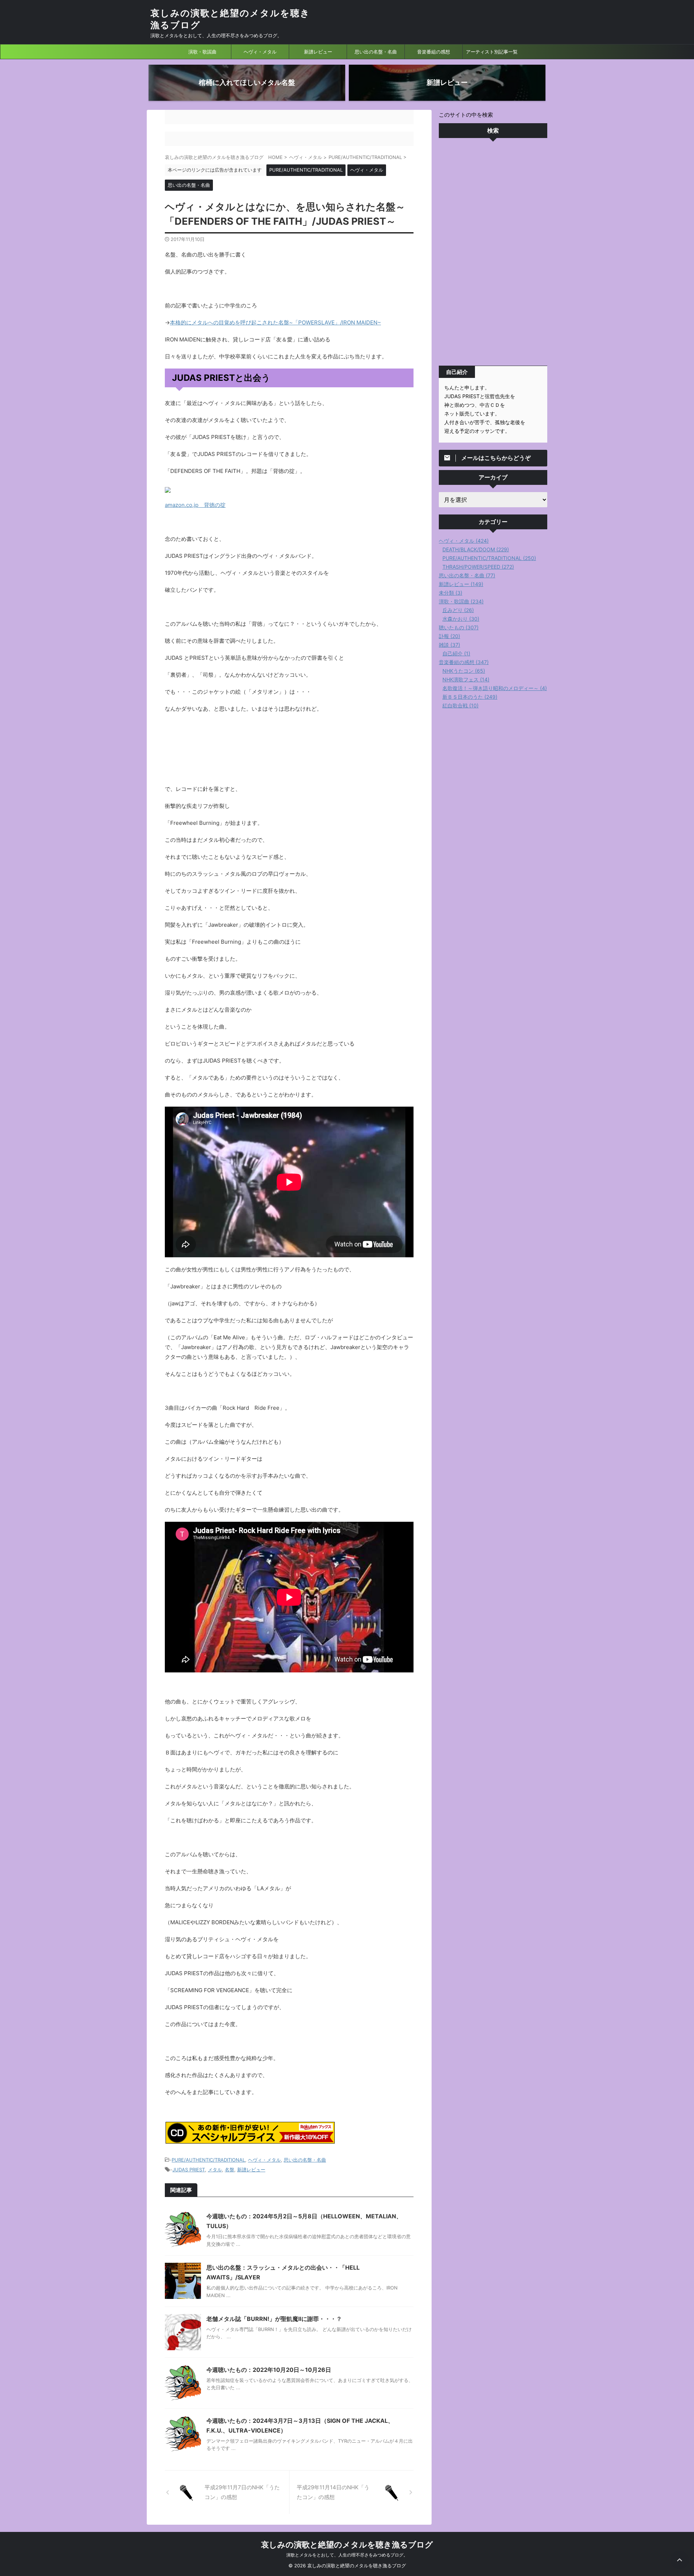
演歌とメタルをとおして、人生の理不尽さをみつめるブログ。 (347, 2555)
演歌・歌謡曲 (202, 52)
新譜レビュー (318, 52)
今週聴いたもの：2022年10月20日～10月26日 (269, 2370)
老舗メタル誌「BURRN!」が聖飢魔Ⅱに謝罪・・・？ (274, 2319)
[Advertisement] (493, 254)
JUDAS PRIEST (189, 2170)
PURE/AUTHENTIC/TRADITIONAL (208, 2160)
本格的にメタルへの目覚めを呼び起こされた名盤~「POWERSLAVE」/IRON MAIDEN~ (275, 322)
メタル (215, 2170)
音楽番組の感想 (434, 52)
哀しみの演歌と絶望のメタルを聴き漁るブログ (347, 2545)
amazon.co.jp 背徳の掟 (195, 505)
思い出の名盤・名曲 (376, 52)
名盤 (230, 2170)
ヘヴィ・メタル (260, 52)
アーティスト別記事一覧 (492, 52)
